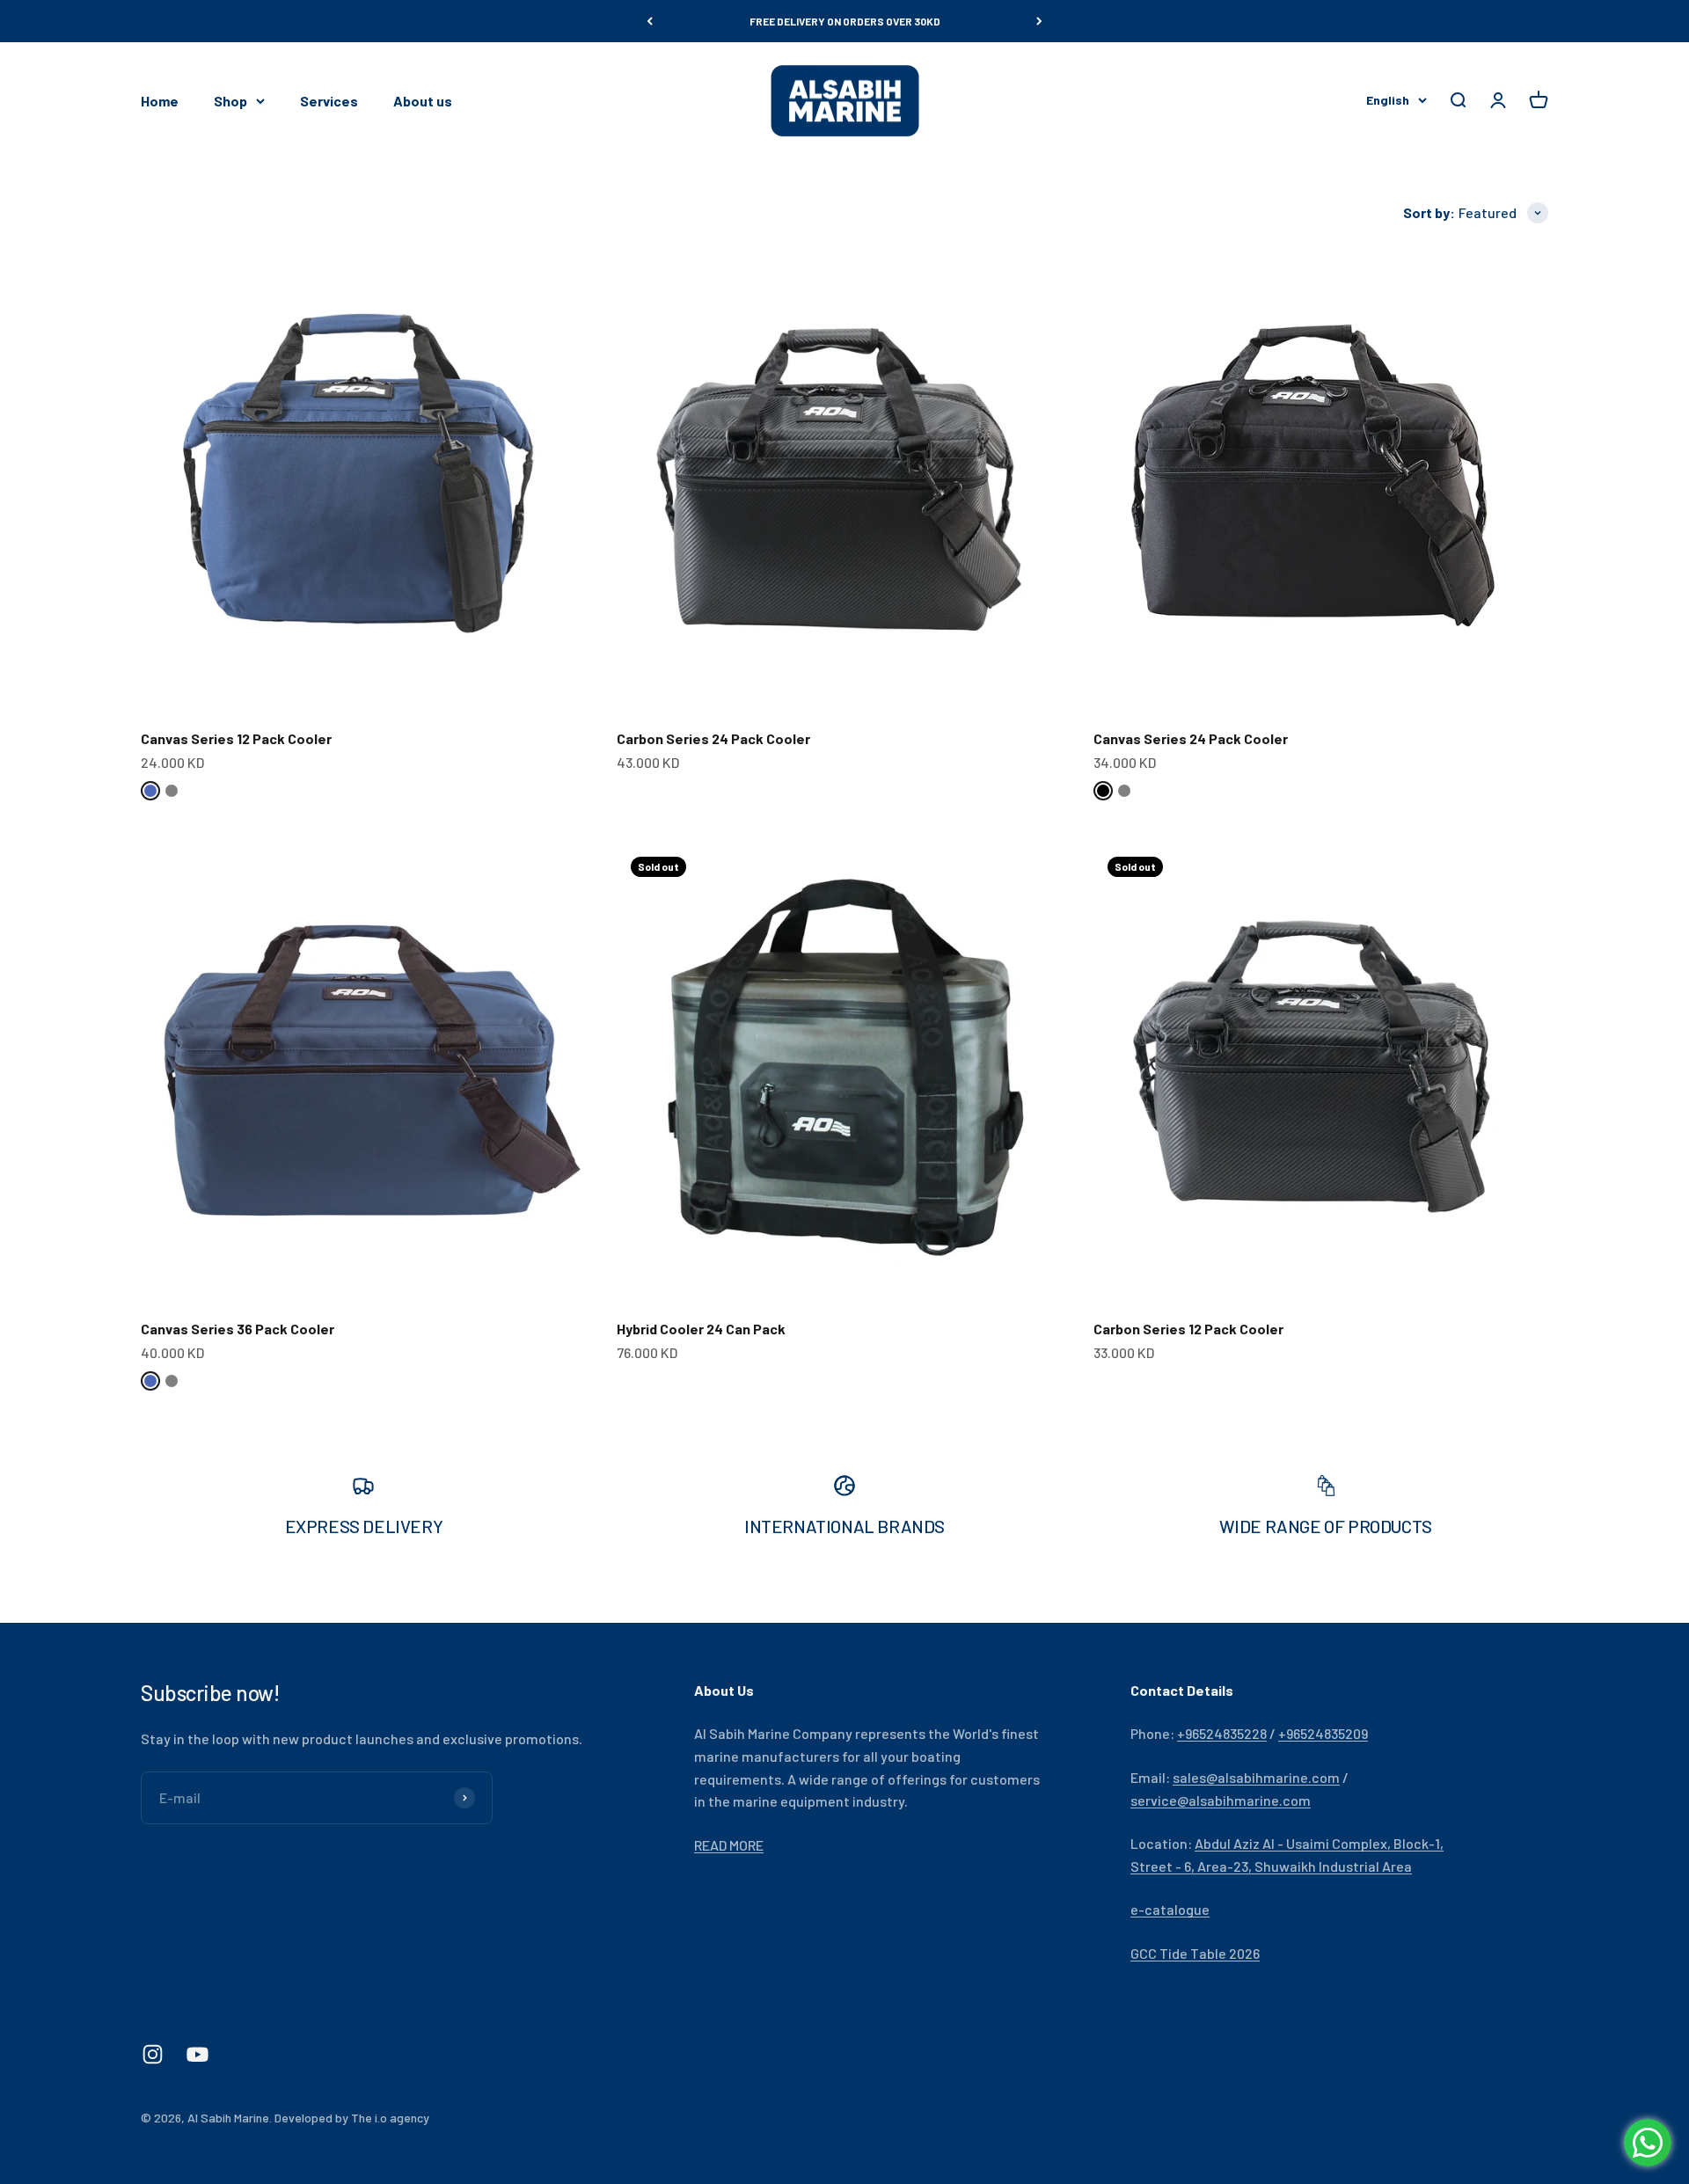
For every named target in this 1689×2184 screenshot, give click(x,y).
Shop (230, 101)
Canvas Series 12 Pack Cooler (236, 738)
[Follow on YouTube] (197, 2054)
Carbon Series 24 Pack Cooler (713, 738)
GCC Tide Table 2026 (1195, 1953)
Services (329, 101)
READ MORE (729, 1845)
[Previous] (650, 21)
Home (160, 101)
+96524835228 (1222, 1733)
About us (423, 101)
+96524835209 (1323, 1733)
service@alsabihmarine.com (1221, 1800)
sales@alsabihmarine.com (1256, 1777)
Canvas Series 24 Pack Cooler (1191, 738)
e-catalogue (1170, 1909)
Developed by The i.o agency (352, 2118)
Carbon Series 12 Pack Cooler (1188, 1329)
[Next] (1039, 21)
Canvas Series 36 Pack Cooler (238, 1329)
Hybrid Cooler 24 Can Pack (701, 1329)
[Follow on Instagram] (153, 2054)
